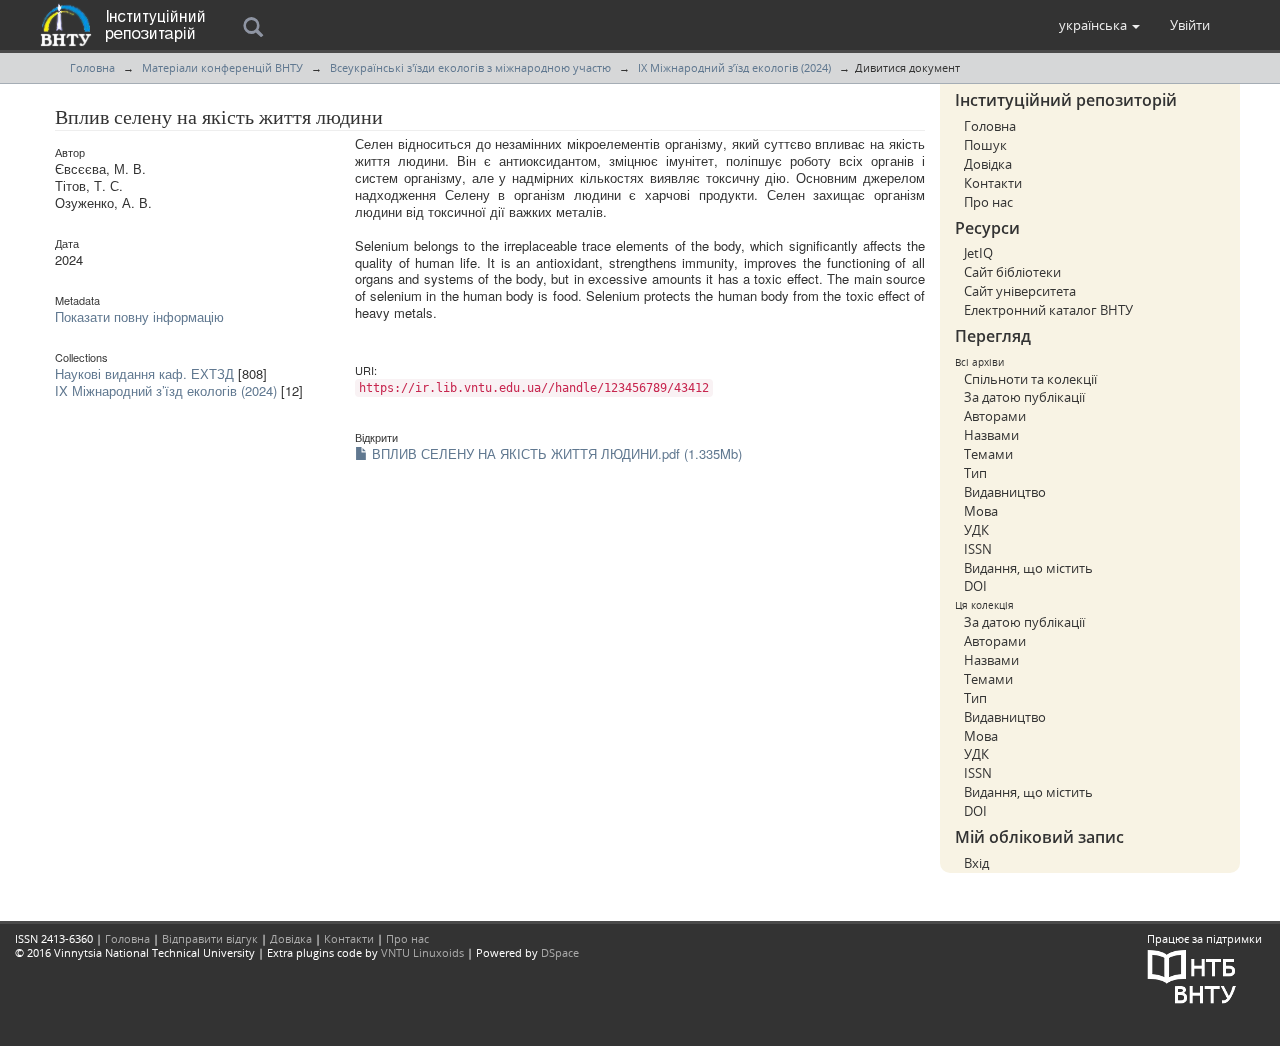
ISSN (978, 549)
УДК (976, 530)
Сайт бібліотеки (1012, 272)
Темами (988, 454)
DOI (975, 586)
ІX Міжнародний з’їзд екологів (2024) (734, 67)
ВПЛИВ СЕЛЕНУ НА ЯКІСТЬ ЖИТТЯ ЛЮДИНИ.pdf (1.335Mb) (555, 453)
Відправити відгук (210, 938)
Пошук (985, 145)
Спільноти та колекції (1030, 379)
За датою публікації (1024, 397)
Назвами (991, 435)
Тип (975, 473)
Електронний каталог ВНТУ (1048, 310)
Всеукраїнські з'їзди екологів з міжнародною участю (470, 67)
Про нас (988, 202)
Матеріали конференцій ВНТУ (222, 67)
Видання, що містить (1028, 568)
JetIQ (978, 253)
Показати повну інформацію (139, 316)
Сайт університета (1020, 291)
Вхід (976, 863)
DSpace (560, 952)
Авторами (995, 416)
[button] (1099, 25)
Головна (92, 67)
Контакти (993, 183)
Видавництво (1005, 492)
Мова (981, 511)
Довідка (988, 164)
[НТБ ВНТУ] (1192, 974)
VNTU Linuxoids (422, 952)
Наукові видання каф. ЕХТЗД (144, 373)
